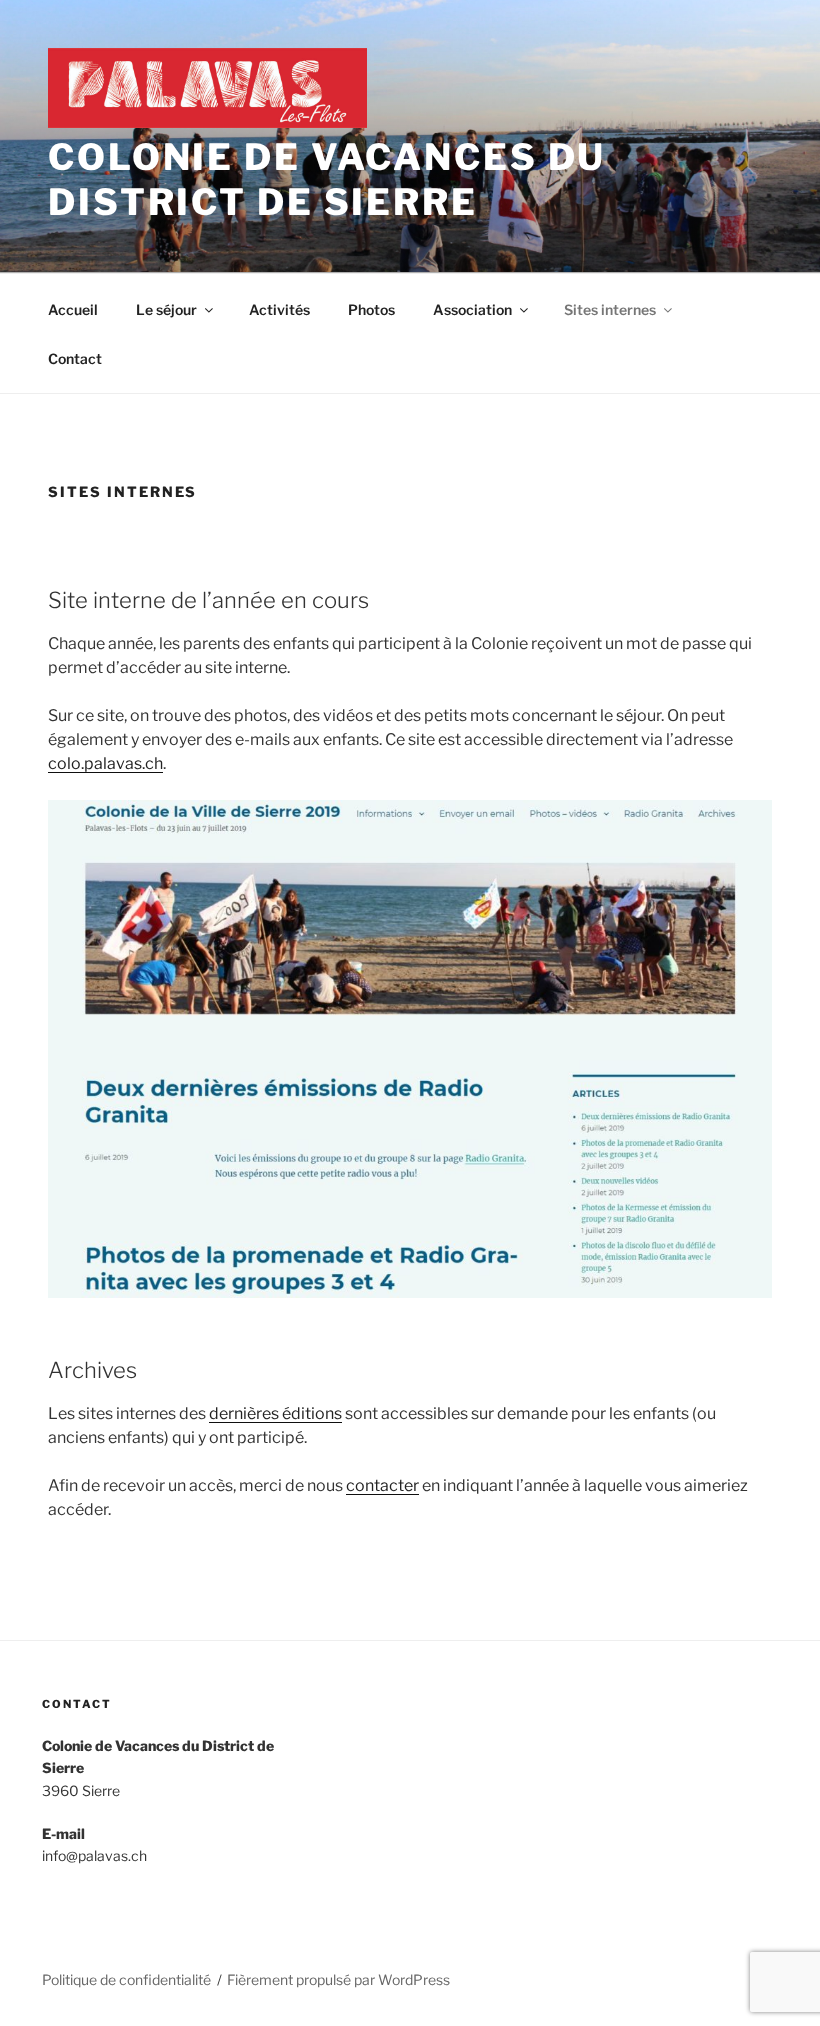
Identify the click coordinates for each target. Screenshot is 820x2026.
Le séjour (166, 309)
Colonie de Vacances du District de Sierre (327, 179)
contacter (382, 1485)
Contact (75, 358)
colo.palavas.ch (105, 763)
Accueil (73, 309)
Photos (371, 309)
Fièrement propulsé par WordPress (338, 1979)
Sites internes (610, 309)
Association (472, 309)
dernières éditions (275, 1413)
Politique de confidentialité (126, 1979)
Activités (279, 309)
